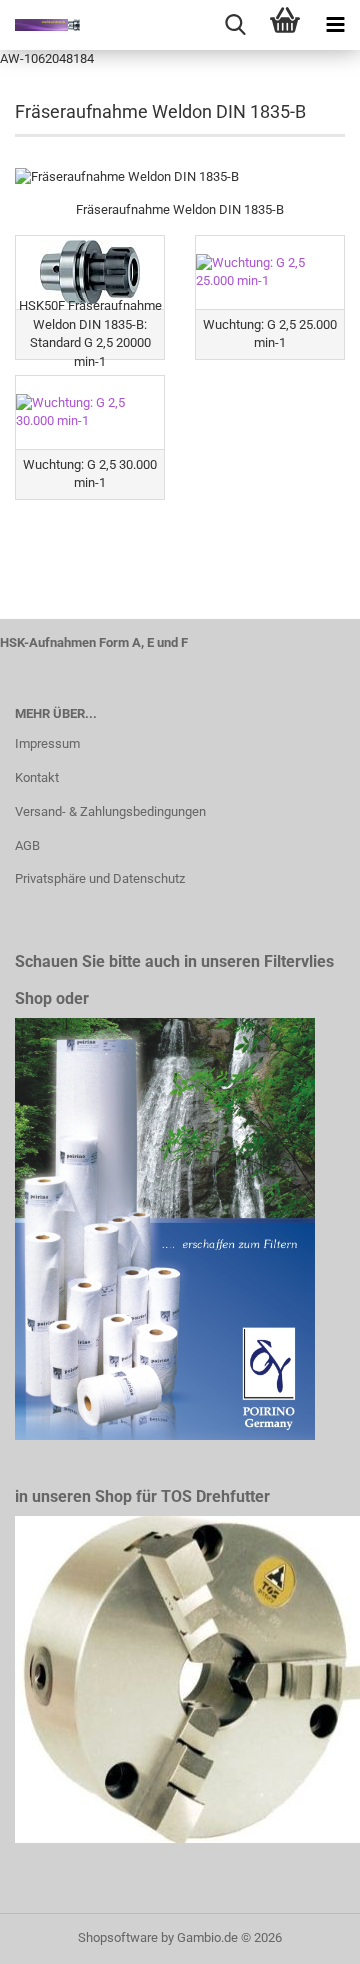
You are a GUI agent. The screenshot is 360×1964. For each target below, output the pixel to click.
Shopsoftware (118, 1937)
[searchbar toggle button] (235, 25)
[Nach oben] (305, 1934)
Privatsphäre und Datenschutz (100, 878)
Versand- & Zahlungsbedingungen (110, 811)
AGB (27, 845)
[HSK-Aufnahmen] (40, 25)
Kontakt (37, 777)
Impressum (47, 743)
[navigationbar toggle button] (335, 25)
